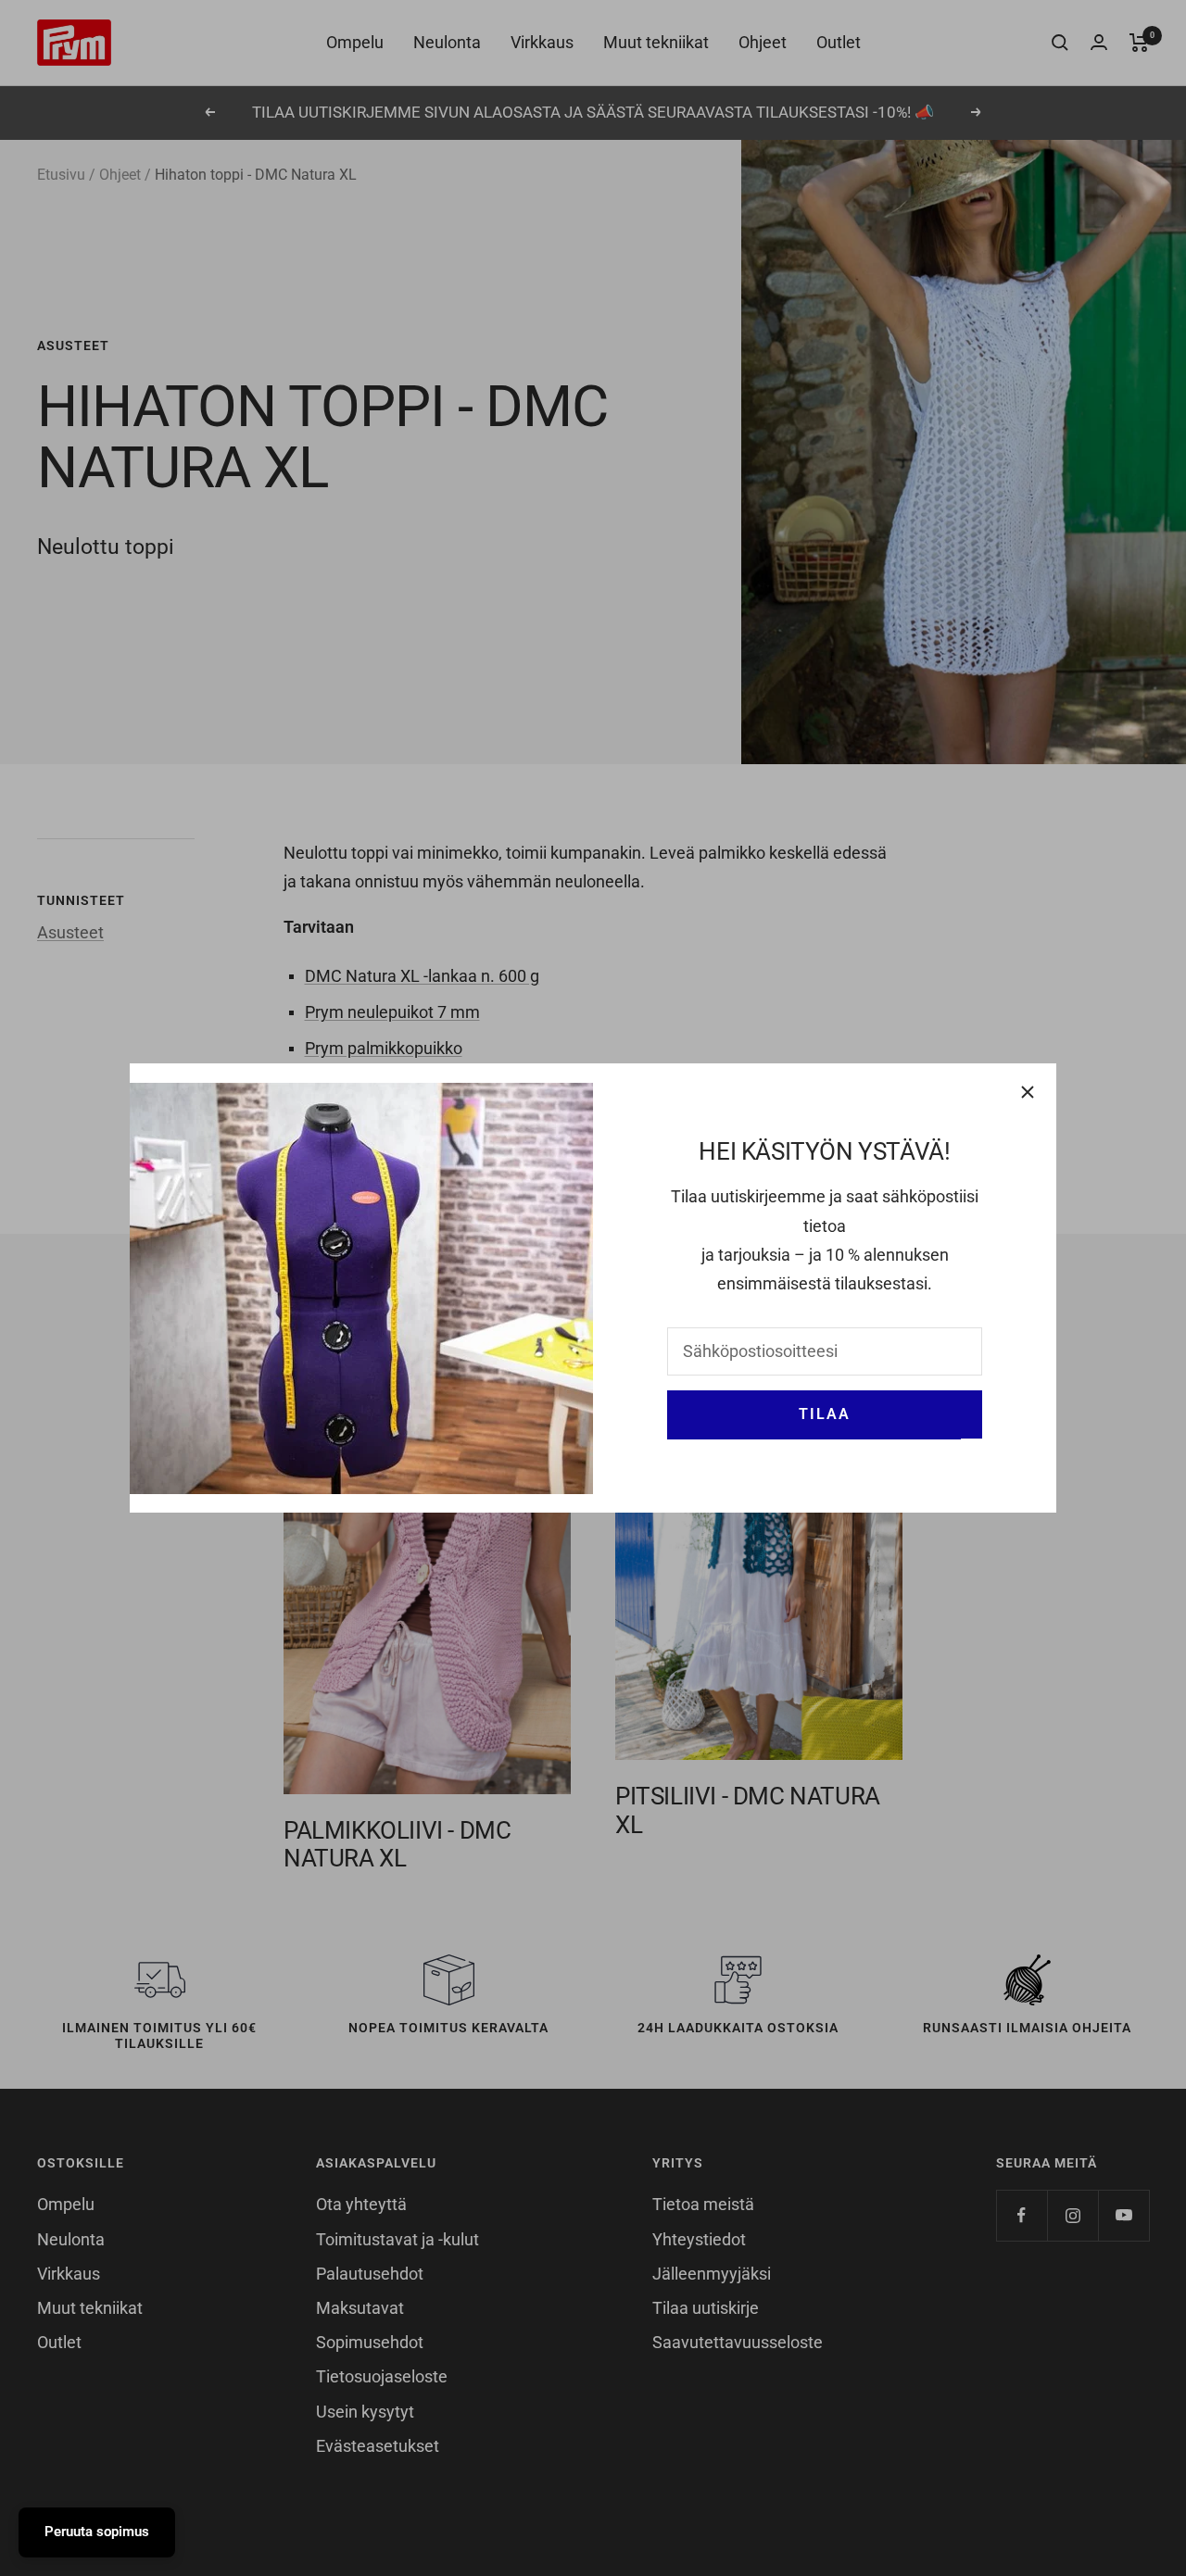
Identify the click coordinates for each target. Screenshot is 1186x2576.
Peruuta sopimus (97, 2532)
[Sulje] (1028, 1092)
